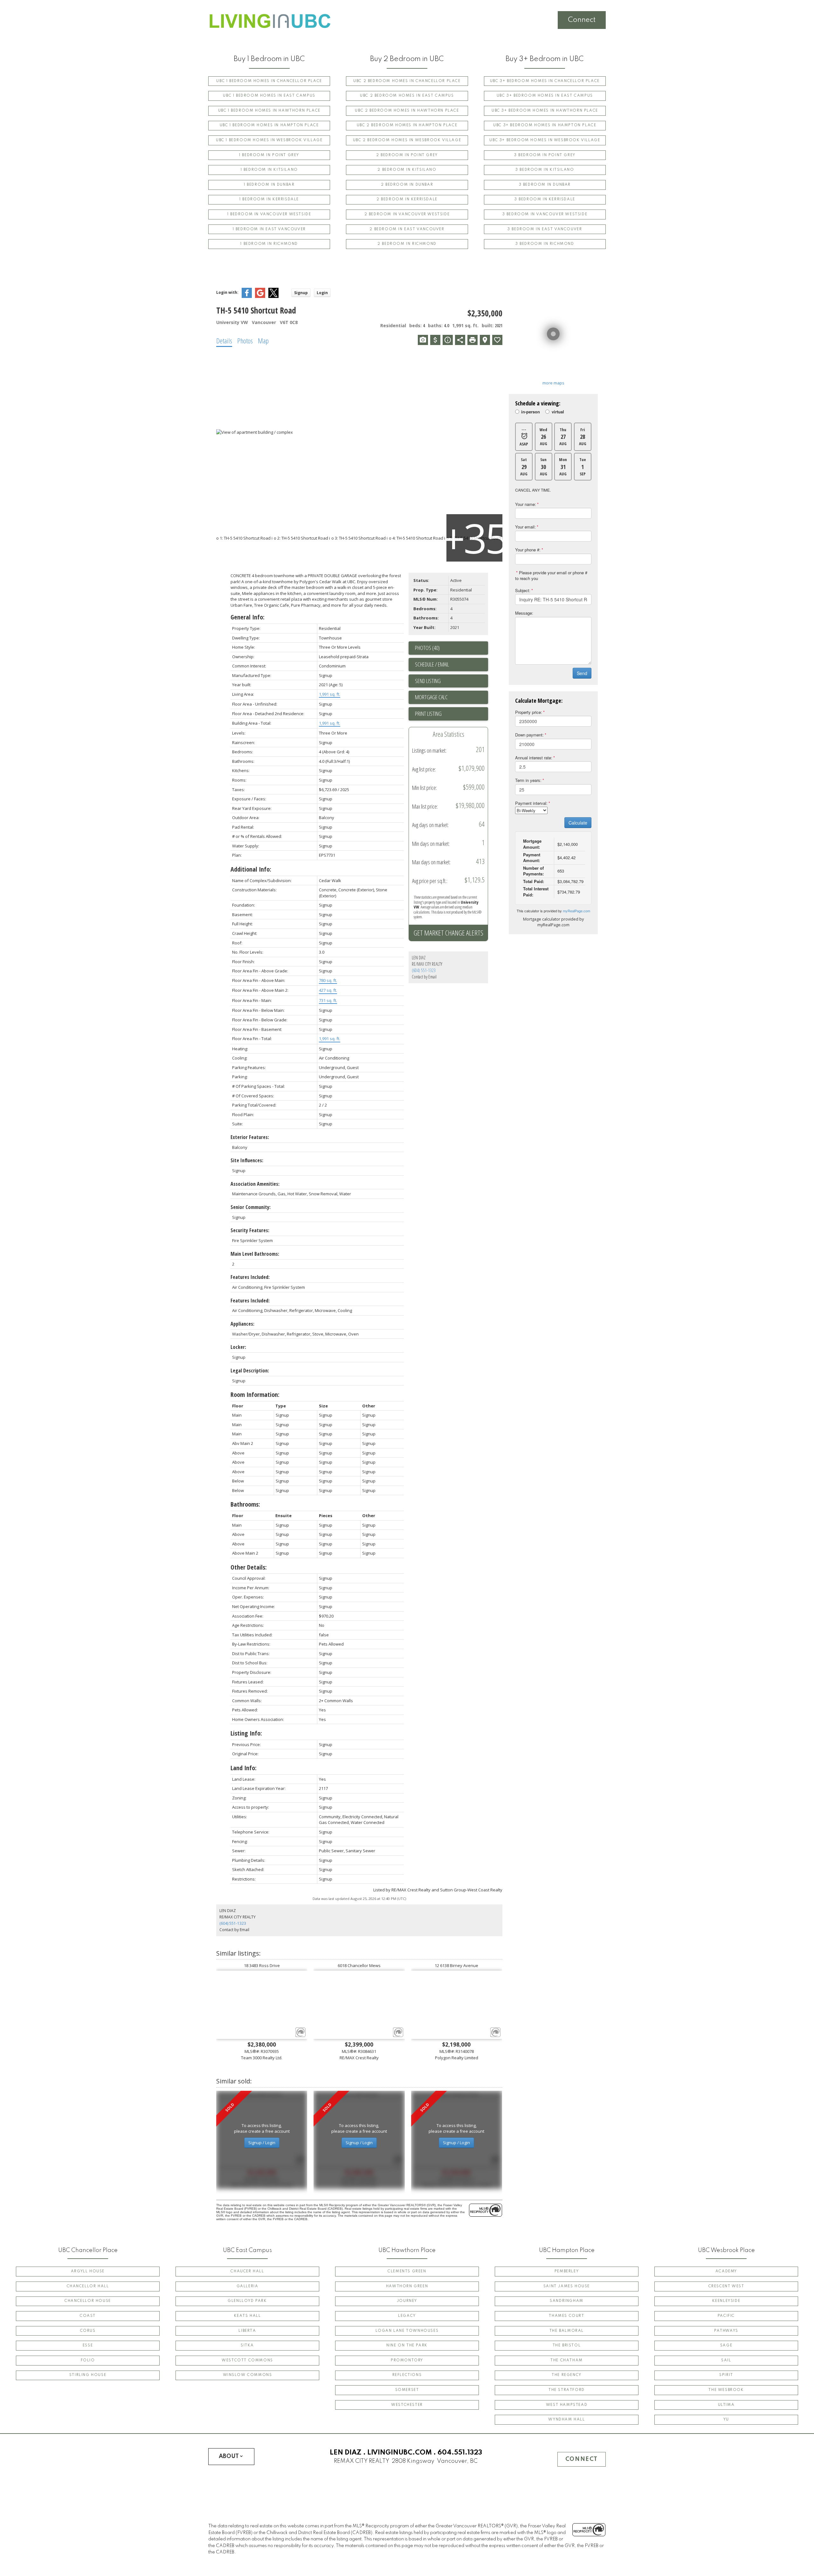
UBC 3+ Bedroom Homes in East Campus (545, 96)
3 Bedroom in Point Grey (545, 155)
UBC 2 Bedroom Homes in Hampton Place (407, 125)
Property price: (529, 712)
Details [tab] (224, 341)
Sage (726, 2345)
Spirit (726, 2375)
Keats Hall (248, 2316)
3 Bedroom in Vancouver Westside (545, 214)
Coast (88, 2316)
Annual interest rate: (534, 758)
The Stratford (567, 2390)
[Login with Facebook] (247, 297)
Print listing (428, 714)
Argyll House (88, 2271)
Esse (88, 2345)
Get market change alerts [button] (448, 933)
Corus (88, 2331)
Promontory (407, 2360)
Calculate (578, 823)
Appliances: (242, 1324)
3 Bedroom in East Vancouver (545, 229)
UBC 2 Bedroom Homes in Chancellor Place (407, 81)
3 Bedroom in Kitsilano (545, 170)
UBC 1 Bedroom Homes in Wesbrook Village (269, 140)
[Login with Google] (260, 297)
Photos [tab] (245, 341)
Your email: (525, 527)
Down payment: (529, 735)
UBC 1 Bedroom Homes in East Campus (269, 96)
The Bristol (567, 2345)
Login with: (227, 292)
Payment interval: (531, 803)
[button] (269, 81)
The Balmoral (567, 2331)
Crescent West (726, 2286)
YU (726, 2420)
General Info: (248, 617)
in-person (531, 412)
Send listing (428, 681)
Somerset (407, 2390)
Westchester (407, 2405)
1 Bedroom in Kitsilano (269, 170)
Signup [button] (301, 293)
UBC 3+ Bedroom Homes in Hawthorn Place (545, 111)
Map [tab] (263, 341)
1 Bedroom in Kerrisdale (269, 199)
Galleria (248, 2286)
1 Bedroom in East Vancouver (269, 229)
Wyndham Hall (566, 2420)
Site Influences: (247, 1160)
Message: (524, 613)
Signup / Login (262, 2143)
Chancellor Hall (88, 2286)
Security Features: (250, 1230)
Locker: (238, 1347)
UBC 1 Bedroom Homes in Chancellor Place (269, 81)
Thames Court (566, 2316)
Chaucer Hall (247, 2271)
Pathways (726, 2331)
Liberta (247, 2331)
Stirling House (88, 2375)
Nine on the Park (407, 2345)
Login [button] (322, 293)
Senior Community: (251, 1207)
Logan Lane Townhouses (407, 2331)
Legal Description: (250, 1371)
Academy (726, 2271)
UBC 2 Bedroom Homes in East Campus (407, 96)
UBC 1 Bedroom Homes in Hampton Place (269, 125)
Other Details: (249, 1567)
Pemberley (567, 2271)
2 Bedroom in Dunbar (407, 185)
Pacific (726, 2316)
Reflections (407, 2375)
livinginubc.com (400, 2453)
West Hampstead (567, 2405)
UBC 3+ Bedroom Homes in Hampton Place (545, 125)
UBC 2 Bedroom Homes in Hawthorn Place (407, 111)
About (229, 2456)
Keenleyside (726, 2301)
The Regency (567, 2375)
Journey (407, 2301)
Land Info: (244, 1768)
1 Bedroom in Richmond (269, 244)
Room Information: (255, 1395)
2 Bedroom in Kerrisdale (407, 199)
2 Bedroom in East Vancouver (407, 229)
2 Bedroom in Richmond (407, 244)
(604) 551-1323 (424, 970)
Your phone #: (528, 550)
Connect (582, 20)
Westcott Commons (247, 2360)
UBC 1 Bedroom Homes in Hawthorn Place (269, 111)
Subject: (523, 590)
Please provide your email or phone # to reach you (551, 576)
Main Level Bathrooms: (255, 1254)
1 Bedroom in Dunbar (269, 185)
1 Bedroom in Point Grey (269, 155)
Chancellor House (88, 2301)
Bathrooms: (245, 1504)
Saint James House (567, 2286)
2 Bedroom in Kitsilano (407, 170)
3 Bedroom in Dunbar (545, 185)
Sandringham (567, 2301)
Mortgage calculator (452, 697)
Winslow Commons (248, 2375)
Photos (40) (427, 648)
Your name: (526, 504)
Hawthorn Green (407, 2286)
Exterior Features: (250, 1137)
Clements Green (407, 2271)
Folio (88, 2360)
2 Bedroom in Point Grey (407, 155)
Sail (726, 2360)
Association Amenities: (255, 1184)
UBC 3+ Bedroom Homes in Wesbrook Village (545, 140)
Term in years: (528, 780)
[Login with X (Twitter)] (273, 297)
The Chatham (567, 2360)
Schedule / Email (432, 664)
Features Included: (250, 1277)
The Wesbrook (726, 2390)
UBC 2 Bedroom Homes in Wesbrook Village (407, 140)
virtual (558, 412)
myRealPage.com (576, 911)
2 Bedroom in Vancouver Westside (407, 214)
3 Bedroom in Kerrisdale (545, 199)
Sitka (247, 2345)
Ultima (726, 2405)
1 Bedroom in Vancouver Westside (269, 214)
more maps (553, 383)
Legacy (407, 2316)
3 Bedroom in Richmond (545, 244)
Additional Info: (251, 869)
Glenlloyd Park (247, 2301)
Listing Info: (246, 1733)
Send (582, 673)
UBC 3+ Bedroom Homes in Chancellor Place (545, 81)
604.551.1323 (460, 2453)
